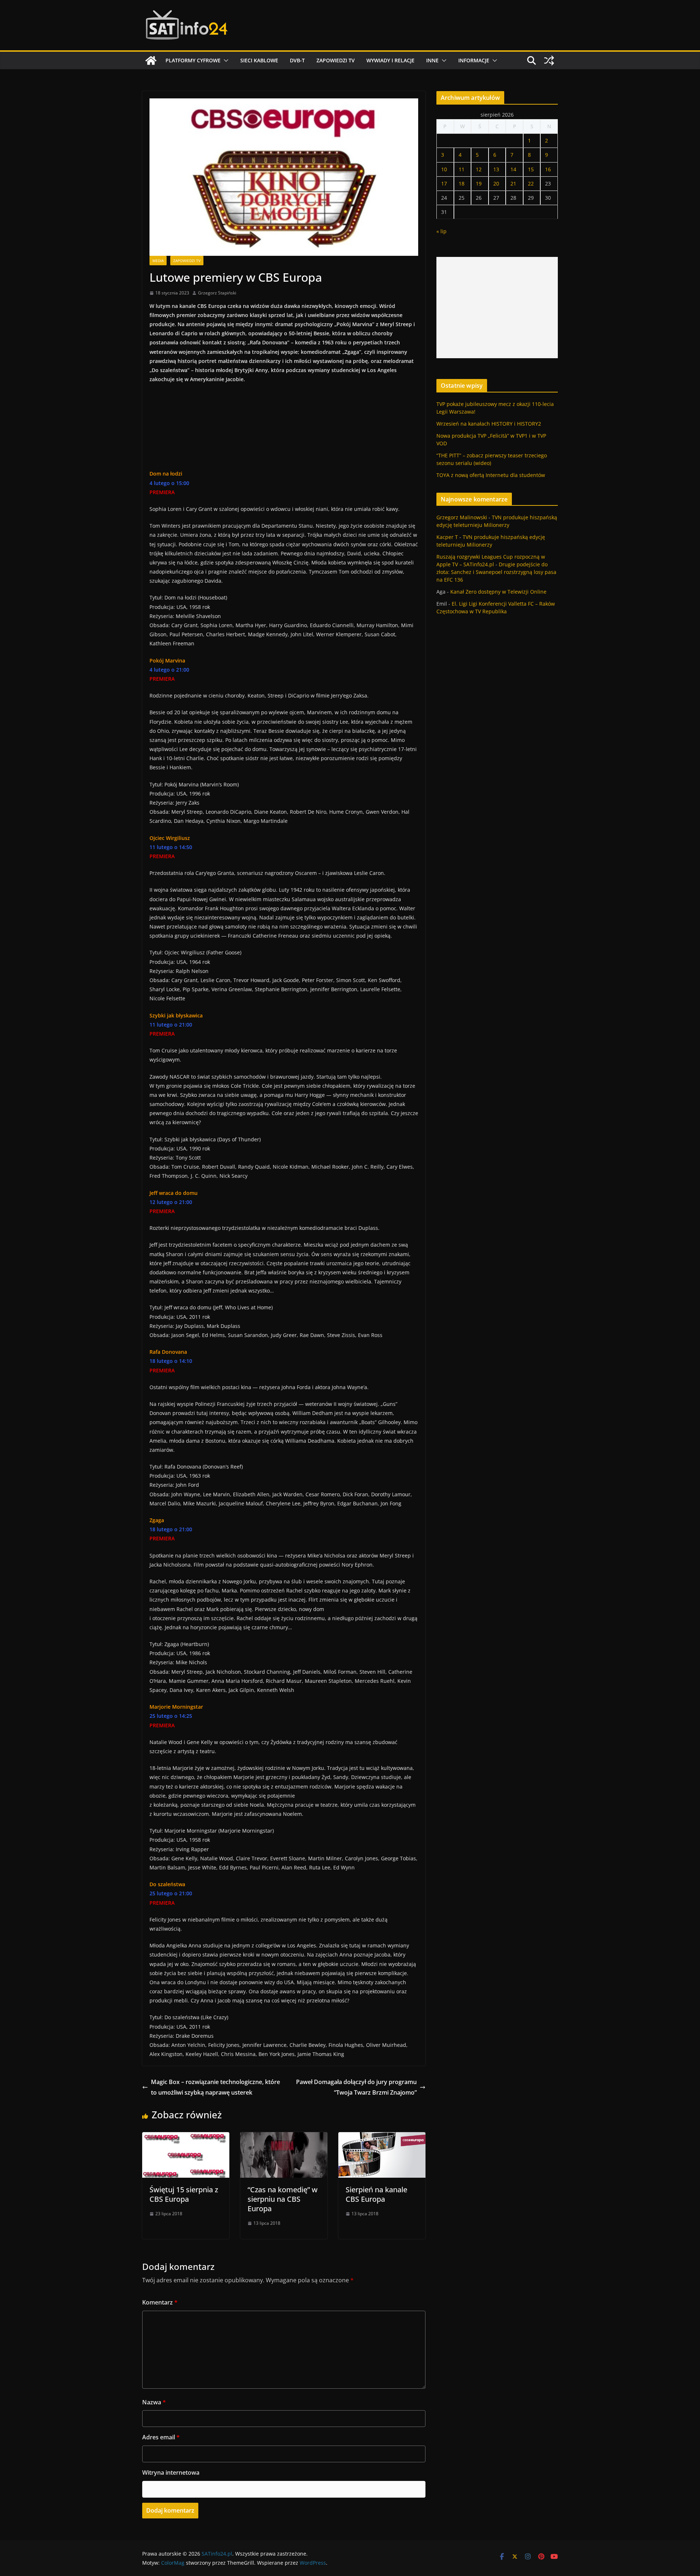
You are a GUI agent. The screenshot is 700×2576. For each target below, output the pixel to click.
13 (496, 169)
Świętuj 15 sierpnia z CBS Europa (184, 2194)
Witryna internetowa (171, 2473)
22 (531, 183)
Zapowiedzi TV (336, 60)
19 (479, 183)
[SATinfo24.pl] (151, 60)
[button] (225, 60)
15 (531, 169)
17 (444, 183)
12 (479, 169)
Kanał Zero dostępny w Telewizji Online (498, 592)
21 (513, 183)
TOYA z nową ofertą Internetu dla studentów (491, 475)
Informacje (474, 60)
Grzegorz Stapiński (217, 293)
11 (462, 169)
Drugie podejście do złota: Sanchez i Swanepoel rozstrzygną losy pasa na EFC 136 (496, 572)
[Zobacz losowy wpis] (549, 60)
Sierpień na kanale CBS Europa (376, 2194)
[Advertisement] (497, 308)
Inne (432, 60)
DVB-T (297, 60)
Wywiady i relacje (390, 60)
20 (496, 183)
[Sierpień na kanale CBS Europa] (382, 2137)
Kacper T (447, 537)
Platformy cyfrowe (193, 60)
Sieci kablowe (259, 60)
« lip (442, 231)
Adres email (161, 2437)
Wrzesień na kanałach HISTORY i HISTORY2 (489, 424)
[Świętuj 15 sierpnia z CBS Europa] (186, 2137)
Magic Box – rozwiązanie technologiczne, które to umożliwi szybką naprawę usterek (215, 2087)
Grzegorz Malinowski (462, 517)
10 (444, 169)
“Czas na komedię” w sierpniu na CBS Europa (283, 2199)
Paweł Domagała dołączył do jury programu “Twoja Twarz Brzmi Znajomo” (356, 2087)
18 (462, 183)
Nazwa (154, 2402)
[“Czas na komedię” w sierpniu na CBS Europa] (284, 2137)
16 (548, 169)
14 (513, 169)
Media (158, 261)
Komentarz (160, 2302)
